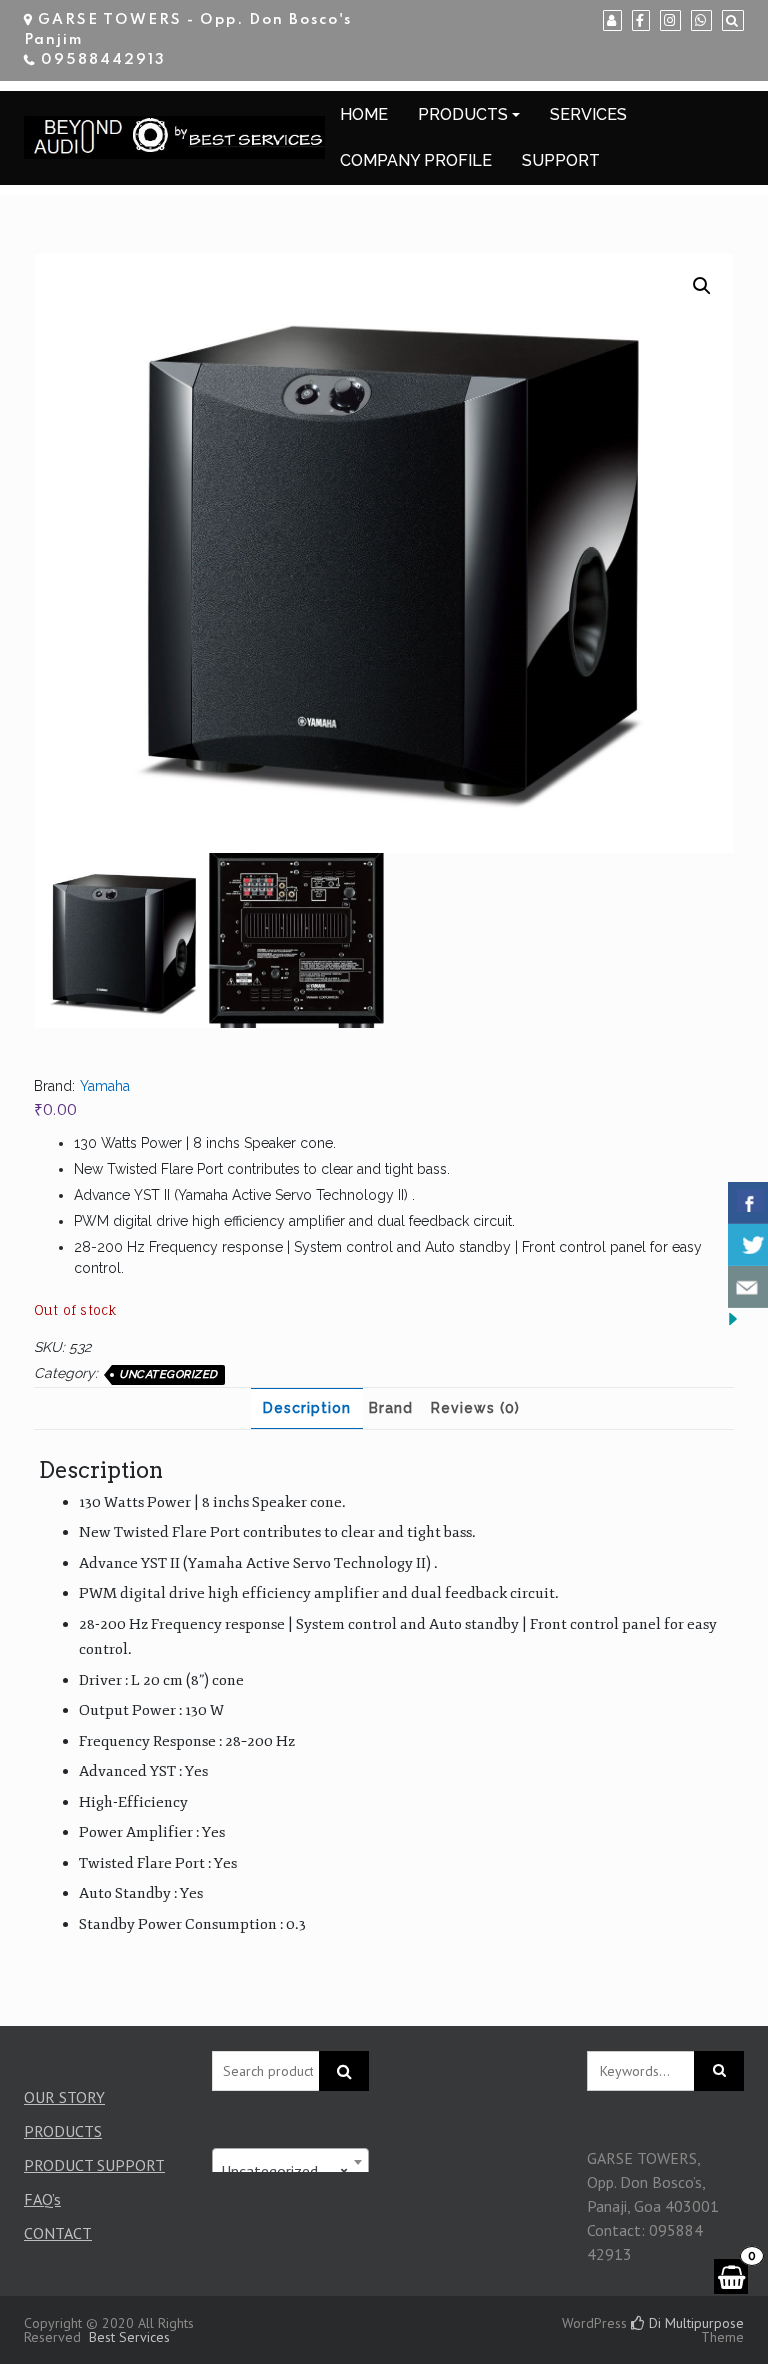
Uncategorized (168, 1374)
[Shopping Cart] (731, 2276)
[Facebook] (641, 21)
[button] (702, 286)
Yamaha (105, 1086)
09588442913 (103, 60)
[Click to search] (719, 2071)
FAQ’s (42, 2199)
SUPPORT (561, 160)
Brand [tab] (391, 1408)
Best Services (129, 2337)
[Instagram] (670, 21)
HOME (364, 114)
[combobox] (291, 2162)
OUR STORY (64, 2097)
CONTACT (58, 2233)
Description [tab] (307, 1408)
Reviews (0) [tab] (475, 1408)
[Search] (733, 21)
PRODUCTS (463, 114)
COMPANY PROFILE (416, 160)
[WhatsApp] (701, 21)
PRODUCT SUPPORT (94, 2165)
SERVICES (588, 114)
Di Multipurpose (694, 2323)
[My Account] (612, 21)
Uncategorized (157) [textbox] (291, 2171)
